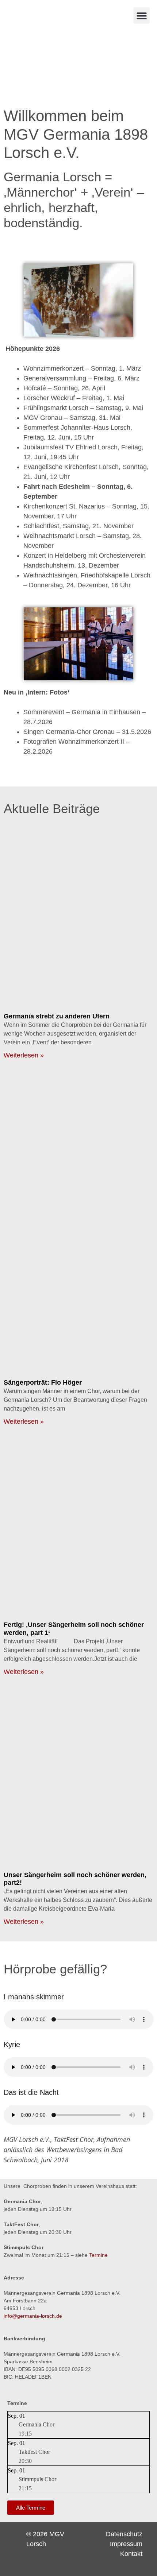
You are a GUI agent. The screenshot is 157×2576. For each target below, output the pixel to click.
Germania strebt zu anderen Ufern (57, 1016)
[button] (141, 16)
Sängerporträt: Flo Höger (43, 1382)
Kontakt (131, 2554)
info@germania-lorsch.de (33, 2316)
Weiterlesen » (24, 1055)
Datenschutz (124, 2534)
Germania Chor (37, 2424)
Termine (98, 2255)
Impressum (126, 2544)
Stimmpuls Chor (37, 2479)
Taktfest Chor (34, 2452)
